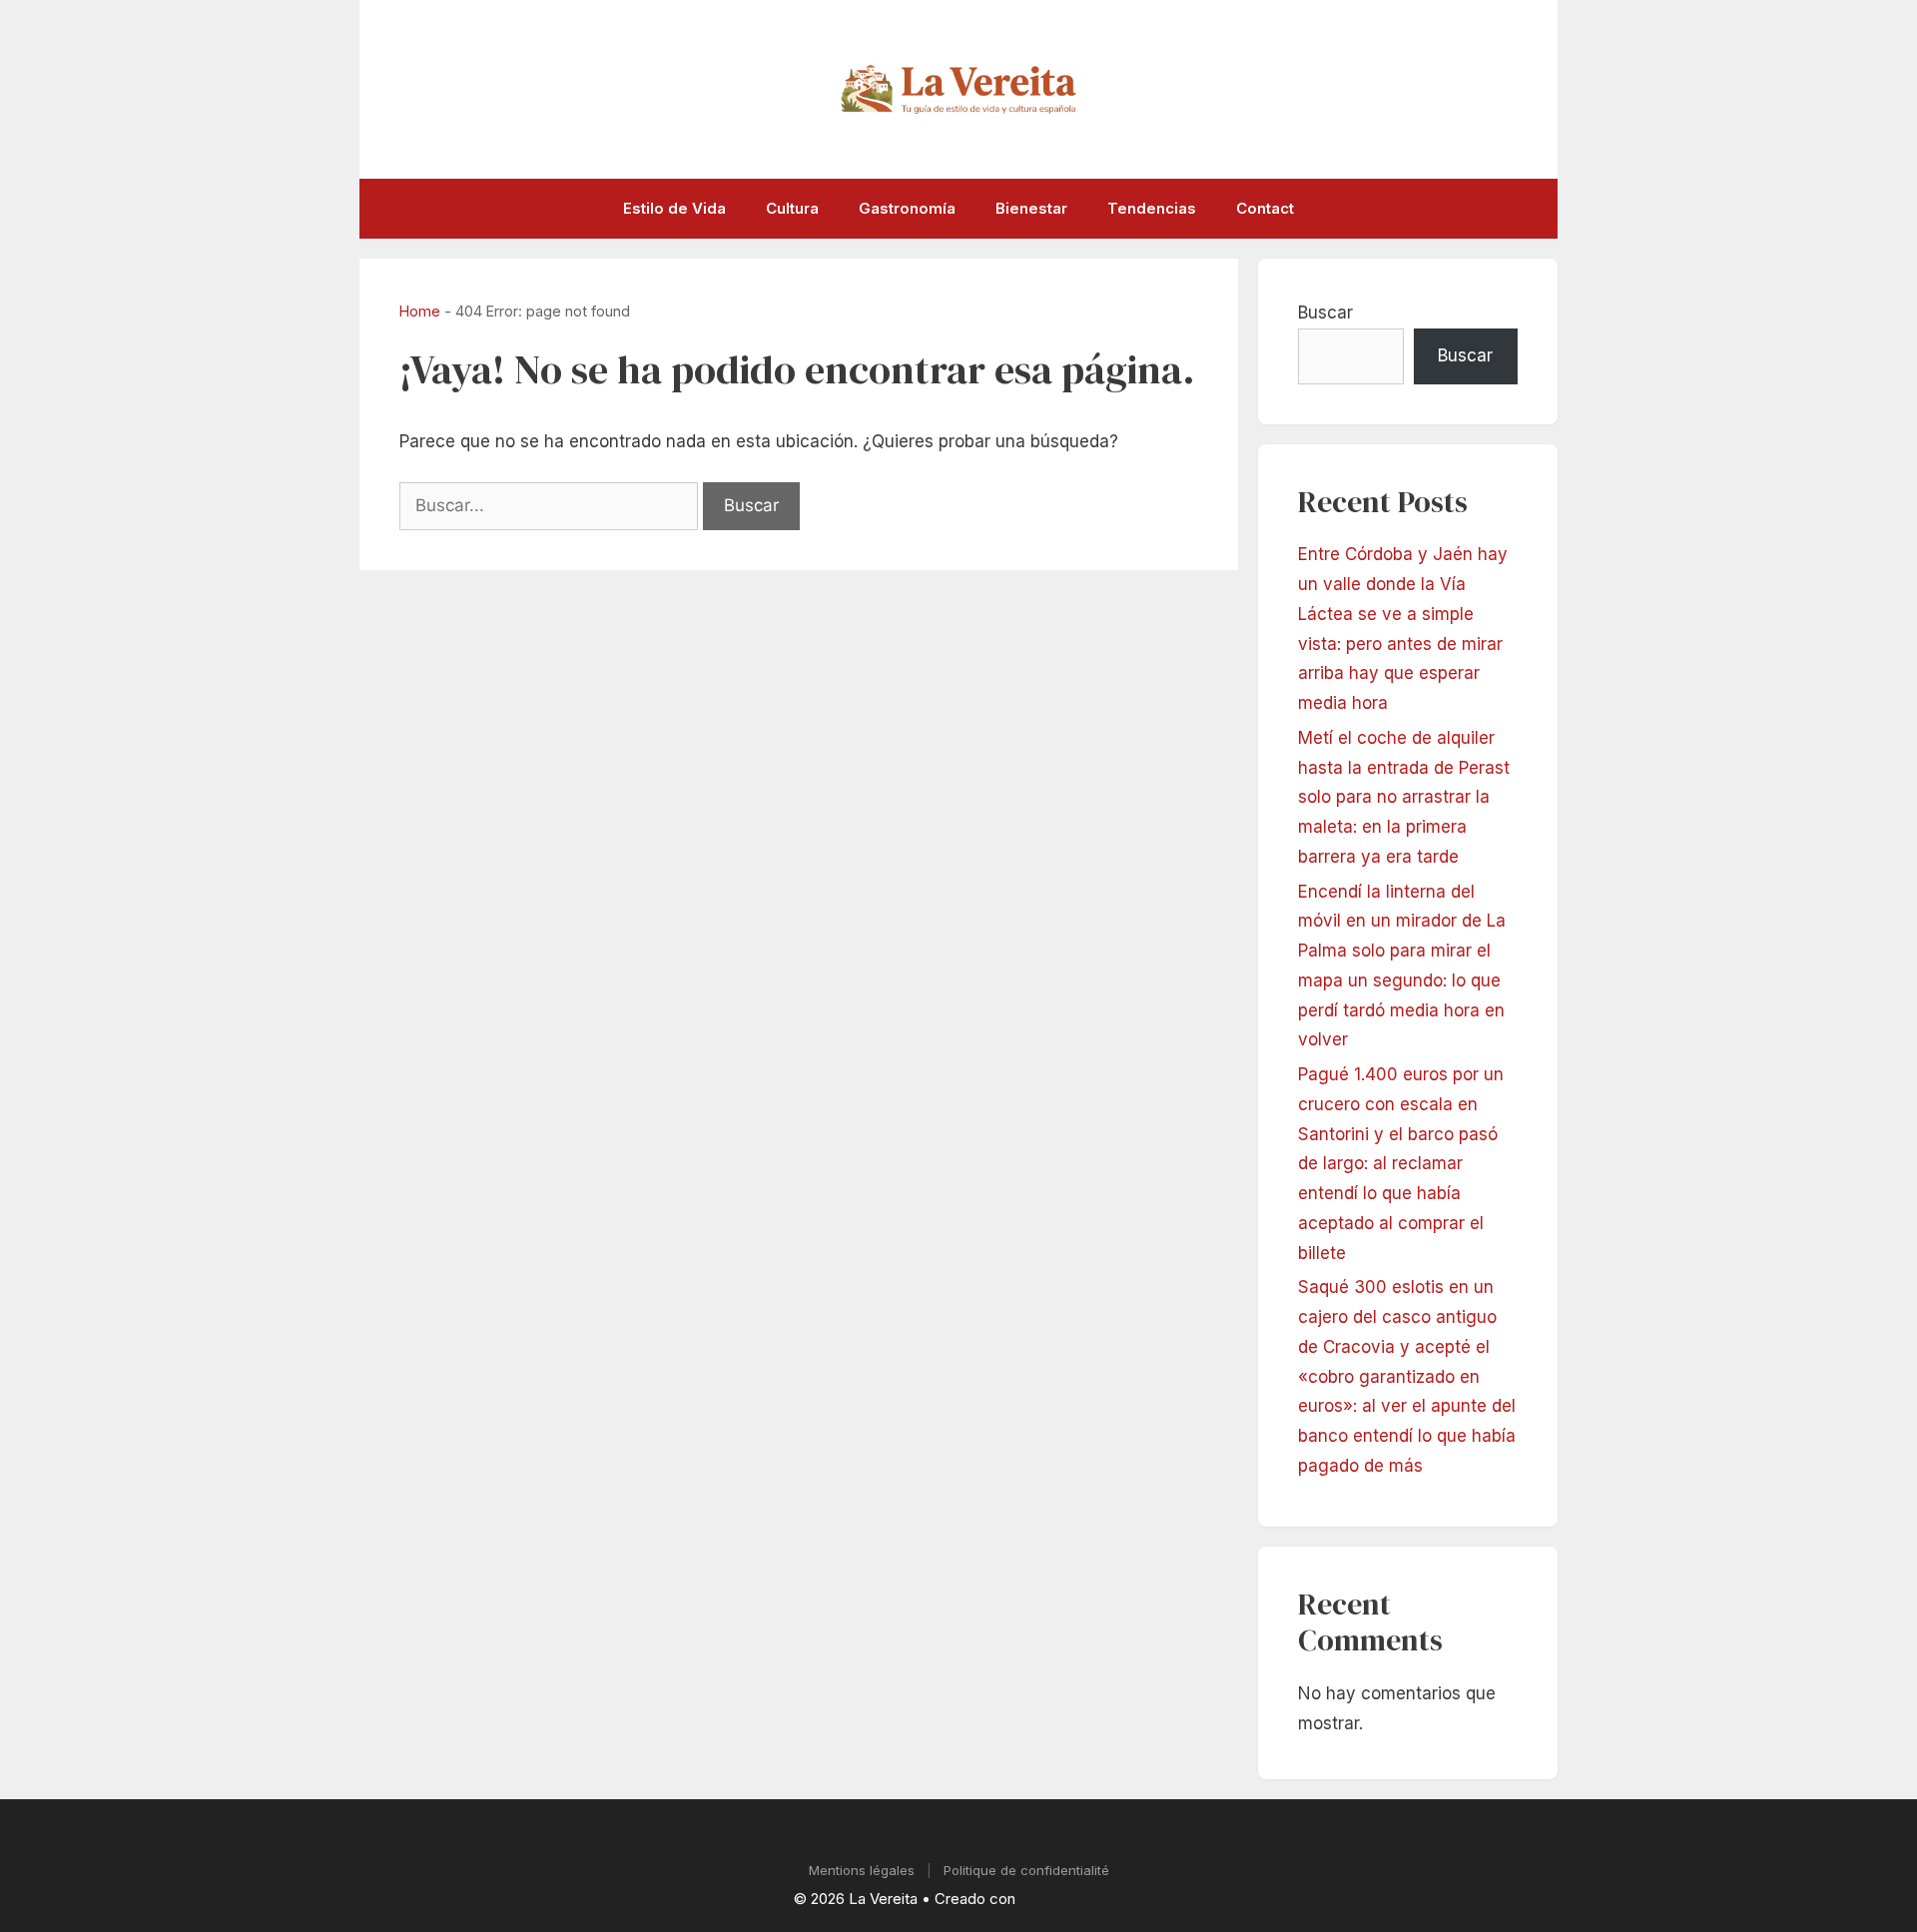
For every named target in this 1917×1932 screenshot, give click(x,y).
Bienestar (1031, 208)
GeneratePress (1071, 1899)
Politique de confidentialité (1026, 1870)
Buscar (1325, 313)
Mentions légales (862, 1870)
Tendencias (1152, 208)
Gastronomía (907, 208)
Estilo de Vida (674, 208)
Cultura (792, 208)
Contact (1265, 208)
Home (420, 311)
